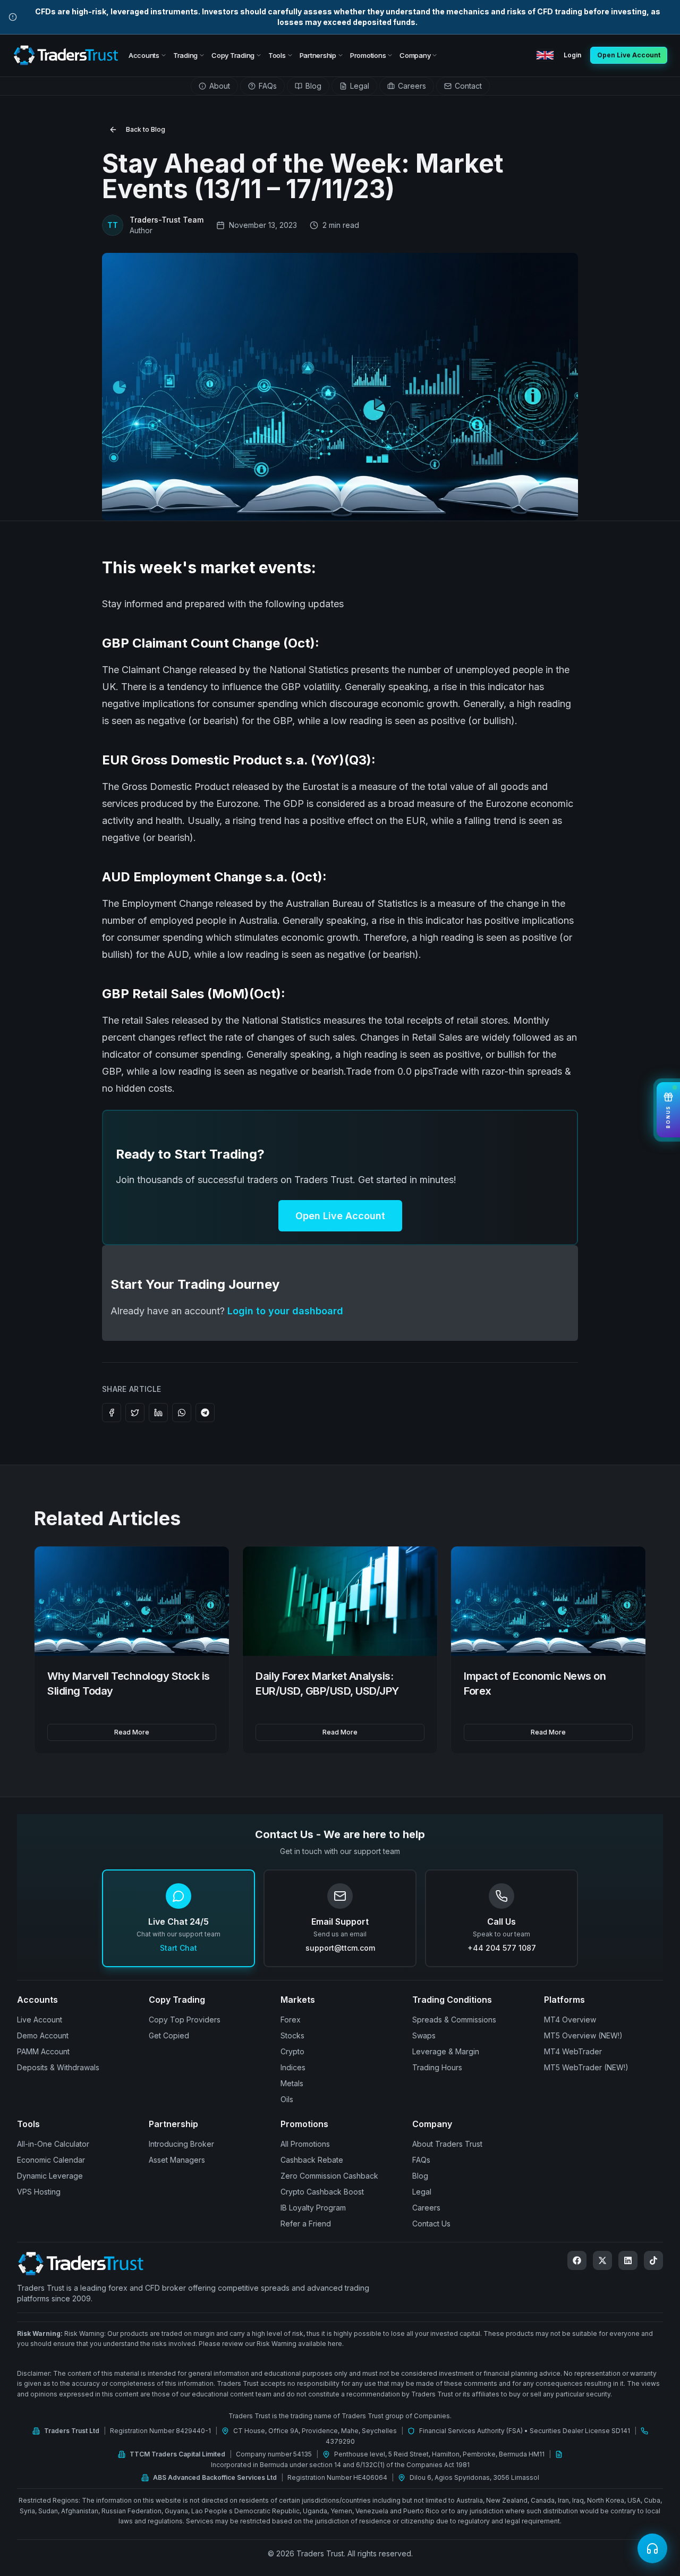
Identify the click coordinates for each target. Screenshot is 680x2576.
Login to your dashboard (285, 1311)
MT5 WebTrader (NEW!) (586, 2067)
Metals (292, 2083)
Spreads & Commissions (454, 2020)
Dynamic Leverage (50, 2176)
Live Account (40, 2020)
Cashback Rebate (312, 2160)
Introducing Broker (181, 2144)
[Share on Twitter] (135, 1413)
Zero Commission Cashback (329, 2176)
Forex (291, 2020)
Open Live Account (340, 1216)
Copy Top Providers (185, 2020)
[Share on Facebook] (112, 1413)
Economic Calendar (51, 2160)
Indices (293, 2067)
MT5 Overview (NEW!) (583, 2035)
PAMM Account (43, 2051)
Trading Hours (437, 2067)
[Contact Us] (652, 2548)
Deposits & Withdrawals (58, 2067)
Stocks (292, 2035)
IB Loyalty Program (313, 2208)
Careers (426, 2208)
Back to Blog (146, 129)
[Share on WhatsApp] (182, 1413)
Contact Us (431, 2224)
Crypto (292, 2051)
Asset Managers (177, 2160)
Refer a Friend (306, 2224)
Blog (420, 2176)
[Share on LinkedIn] (158, 1413)
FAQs (421, 2160)
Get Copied (169, 2035)
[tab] (214, 86)
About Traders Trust (447, 2144)
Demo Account (43, 2035)
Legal (422, 2192)
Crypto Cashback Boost (322, 2192)
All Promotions (305, 2144)
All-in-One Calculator (53, 2144)
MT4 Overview (570, 2020)
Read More (132, 1732)
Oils (287, 2099)
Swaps (424, 2035)
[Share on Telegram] (205, 1413)
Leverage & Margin (446, 2051)
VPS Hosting (39, 2192)
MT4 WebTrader (573, 2051)
